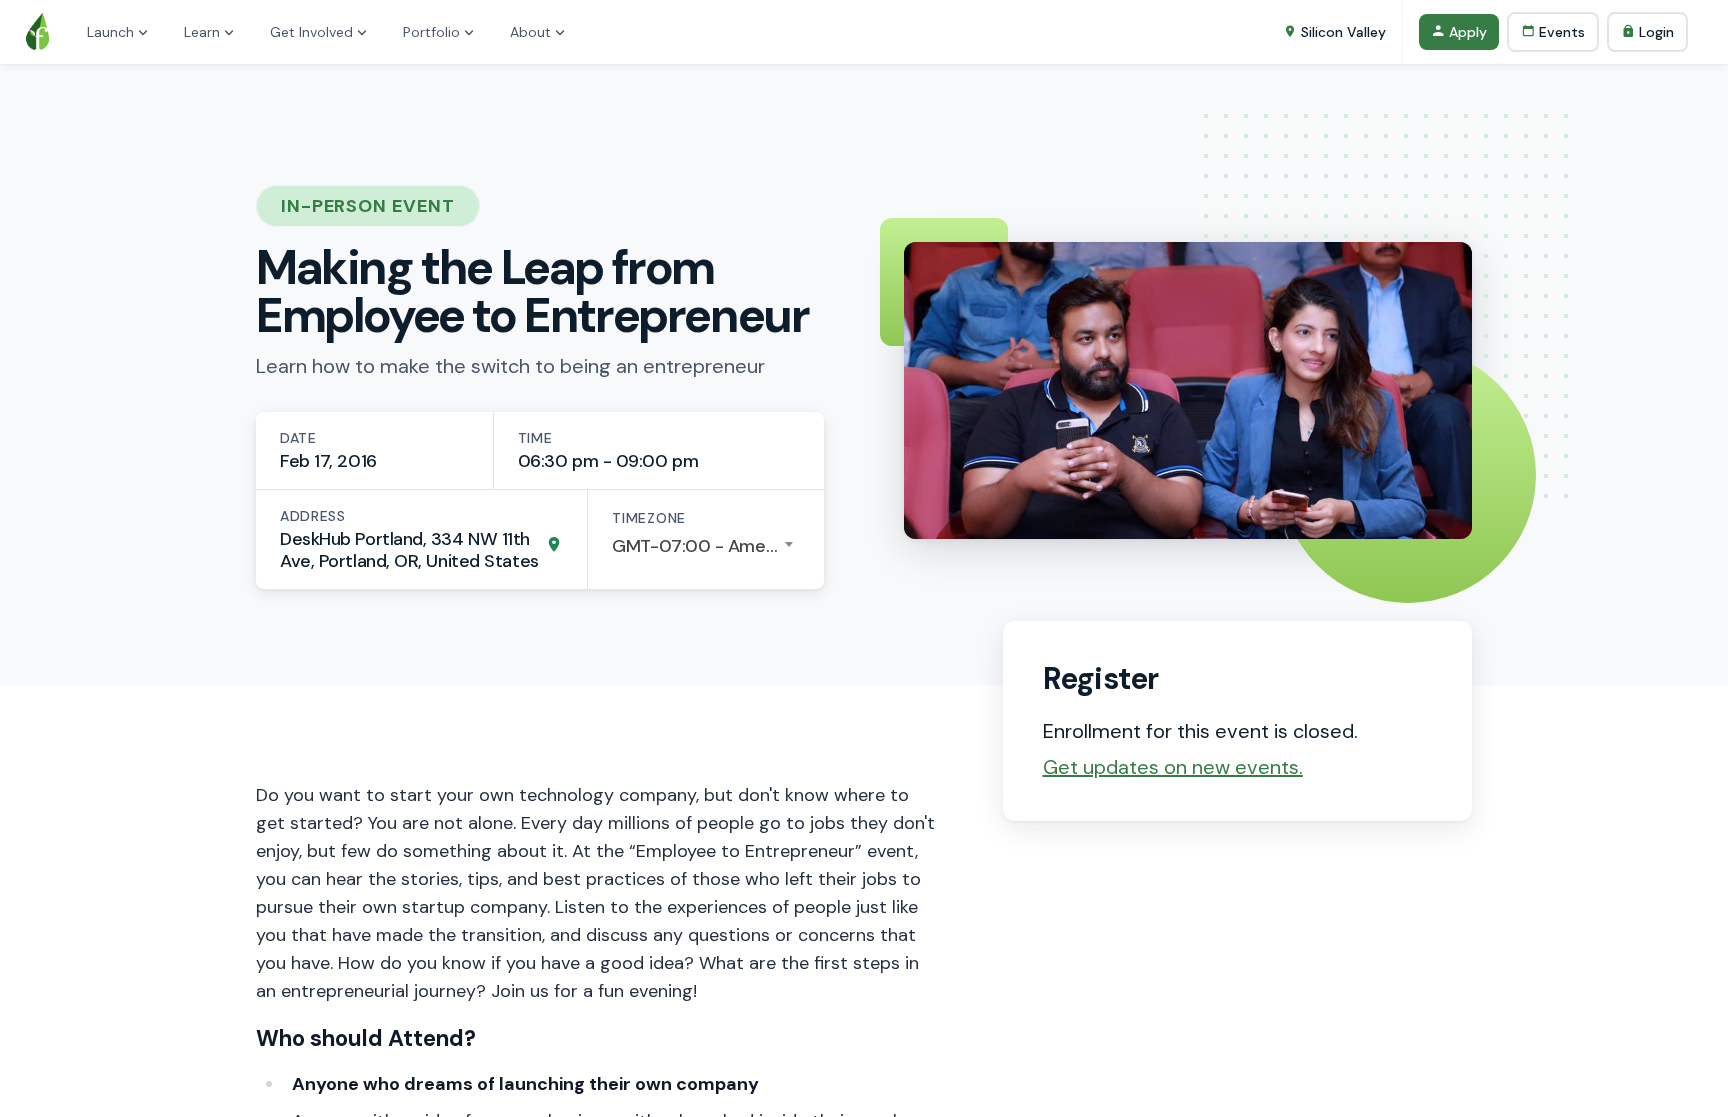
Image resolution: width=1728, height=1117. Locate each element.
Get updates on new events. (1173, 767)
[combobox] (706, 546)
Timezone (649, 518)
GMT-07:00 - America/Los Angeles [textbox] (706, 546)
